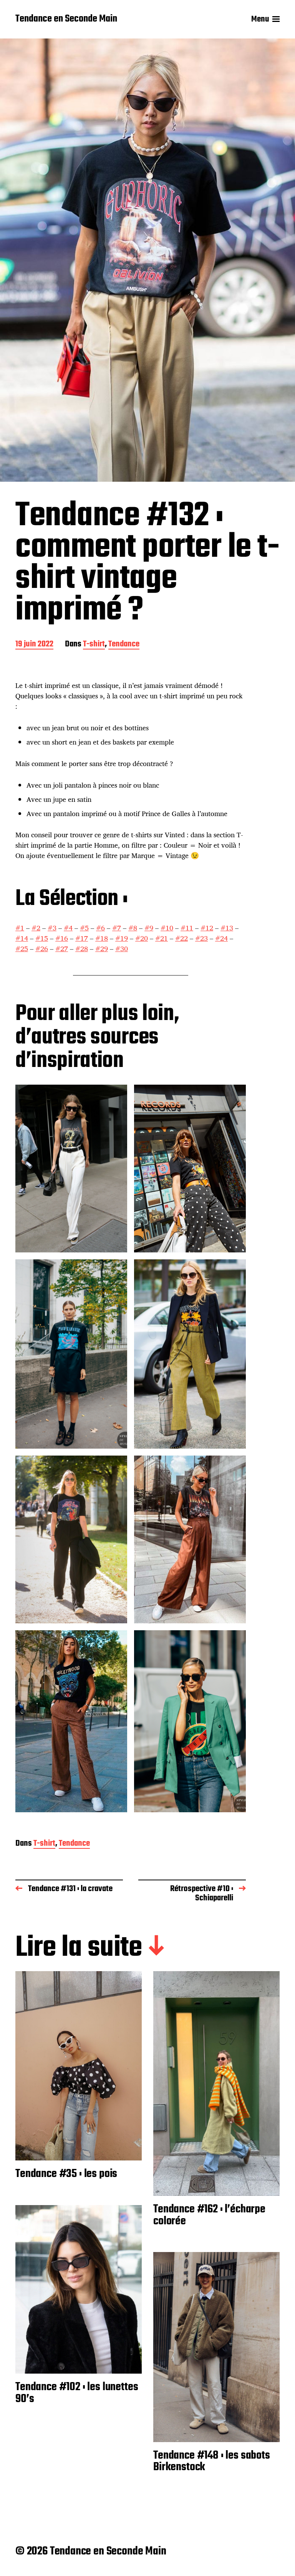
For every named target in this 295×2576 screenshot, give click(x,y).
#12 (207, 928)
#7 (117, 928)
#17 (82, 938)
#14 (22, 938)
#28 (82, 948)
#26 (42, 948)
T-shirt (94, 645)
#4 (68, 928)
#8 (133, 928)
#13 (227, 928)
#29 (102, 948)
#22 (181, 938)
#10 (167, 928)
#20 (142, 938)
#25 (22, 948)
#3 (52, 928)
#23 (201, 938)
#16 (62, 938)
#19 (122, 938)
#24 (221, 938)
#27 (62, 948)
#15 (42, 938)
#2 (36, 928)
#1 (20, 928)
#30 (122, 948)
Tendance (124, 645)
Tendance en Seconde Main (66, 19)
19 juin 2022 (34, 645)
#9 (149, 928)
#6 (100, 928)
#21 (162, 938)
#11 (187, 928)
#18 (102, 938)
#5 (84, 928)
